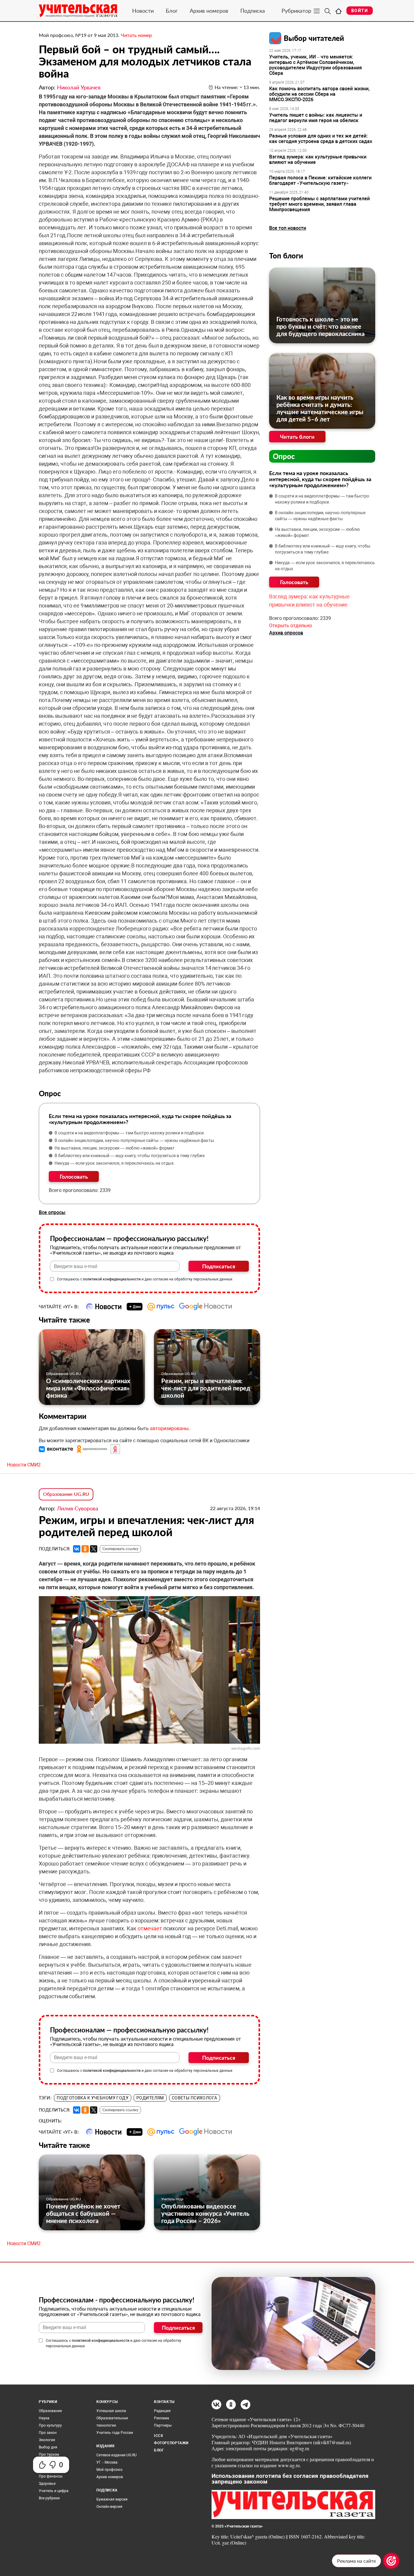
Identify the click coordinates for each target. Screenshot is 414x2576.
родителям (150, 2098)
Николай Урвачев (79, 87)
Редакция (162, 2411)
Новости (143, 11)
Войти (360, 11)
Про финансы (51, 2476)
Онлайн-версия (109, 2507)
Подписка (253, 11)
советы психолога (195, 2098)
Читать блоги (297, 437)
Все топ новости (288, 228)
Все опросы (52, 1212)
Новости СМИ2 (24, 1465)
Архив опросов (286, 633)
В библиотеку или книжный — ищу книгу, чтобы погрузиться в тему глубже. (130, 1156)
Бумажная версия (112, 2499)
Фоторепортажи (171, 2443)
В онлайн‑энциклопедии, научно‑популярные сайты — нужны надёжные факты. (135, 1140)
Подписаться (219, 1266)
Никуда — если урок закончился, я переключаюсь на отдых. (115, 1163)
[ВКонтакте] (77, 1549)
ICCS (158, 2436)
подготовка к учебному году (93, 2098)
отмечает (150, 1928)
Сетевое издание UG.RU (117, 2455)
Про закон (48, 2433)
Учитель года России (115, 2433)
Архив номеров (209, 11)
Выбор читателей (314, 38)
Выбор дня (48, 2447)
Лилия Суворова (78, 1508)
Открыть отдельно (290, 626)
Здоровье (47, 2484)
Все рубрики (49, 2498)
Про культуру (50, 2425)
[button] (57, 1449)
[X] (94, 1549)
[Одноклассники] (85, 1549)
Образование (50, 2411)
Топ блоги (286, 256)
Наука (44, 2418)
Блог (172, 11)
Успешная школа (111, 2411)
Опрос (284, 456)
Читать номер (136, 35)
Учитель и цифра (54, 2491)
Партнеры (163, 2425)
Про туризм (49, 2455)
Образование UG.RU (63, 1374)
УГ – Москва (107, 2462)
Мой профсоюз (109, 2470)
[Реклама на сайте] (391, 2561)
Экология (47, 2440)
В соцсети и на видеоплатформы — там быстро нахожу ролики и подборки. (130, 1133)
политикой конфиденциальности (112, 1279)
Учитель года (172, 2199)
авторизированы (169, 1428)
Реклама (162, 2418)
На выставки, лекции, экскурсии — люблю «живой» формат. (115, 1148)
